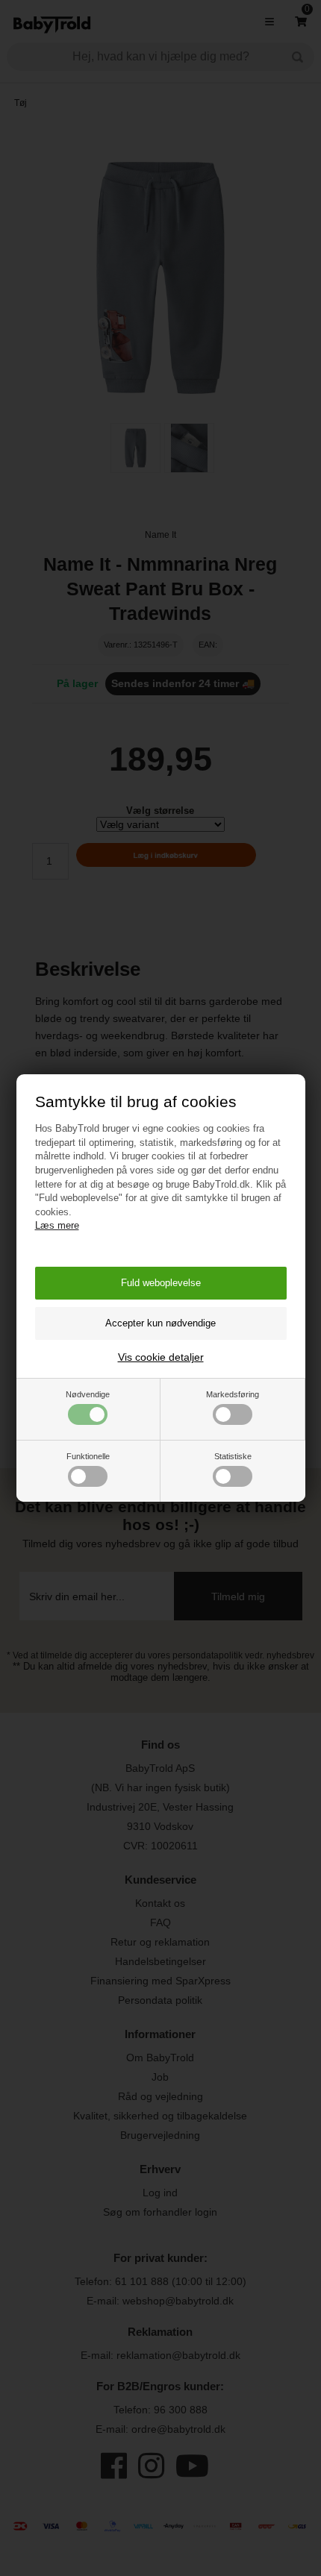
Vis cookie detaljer (161, 1357)
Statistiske (233, 1456)
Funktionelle (88, 1456)
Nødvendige (88, 1394)
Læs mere (57, 1225)
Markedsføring (233, 1394)
